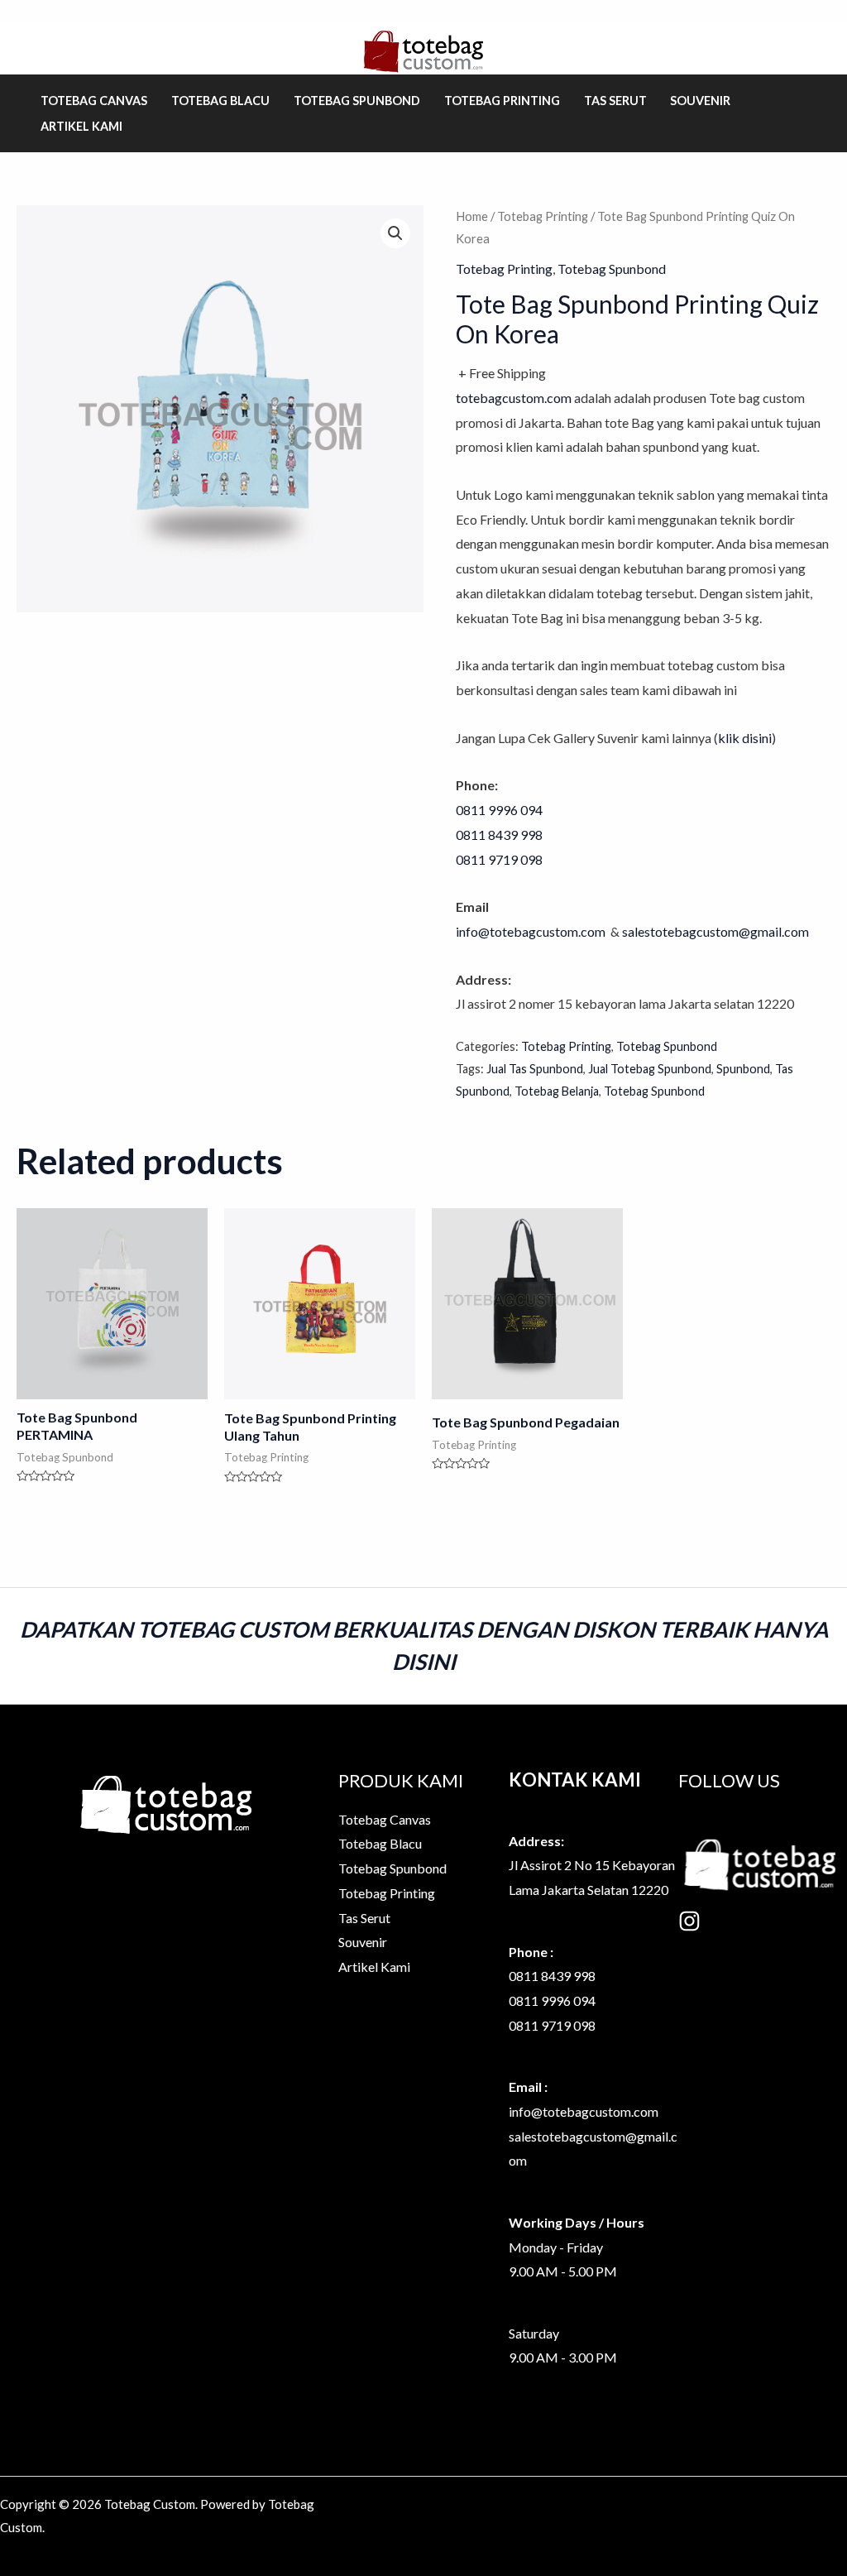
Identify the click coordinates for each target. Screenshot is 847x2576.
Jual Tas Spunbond (535, 1069)
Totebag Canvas (94, 101)
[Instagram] (689, 1921)
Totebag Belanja (557, 1091)
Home (472, 216)
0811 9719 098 (552, 2025)
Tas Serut (615, 101)
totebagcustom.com (514, 398)
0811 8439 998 (552, 1976)
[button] (395, 233)
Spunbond (743, 1069)
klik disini (745, 738)
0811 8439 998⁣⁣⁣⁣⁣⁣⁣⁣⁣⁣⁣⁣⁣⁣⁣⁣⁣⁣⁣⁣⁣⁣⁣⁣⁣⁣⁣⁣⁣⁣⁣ (499, 835)
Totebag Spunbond (357, 101)
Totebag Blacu (220, 101)
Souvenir (700, 101)
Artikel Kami (81, 126)
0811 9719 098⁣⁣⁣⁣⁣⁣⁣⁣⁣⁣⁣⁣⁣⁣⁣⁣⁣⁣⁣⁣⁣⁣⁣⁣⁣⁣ (499, 859)
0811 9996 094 (499, 810)
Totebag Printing (502, 101)
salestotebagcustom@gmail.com (715, 931)
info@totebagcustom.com (532, 931)
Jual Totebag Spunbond (650, 1069)
